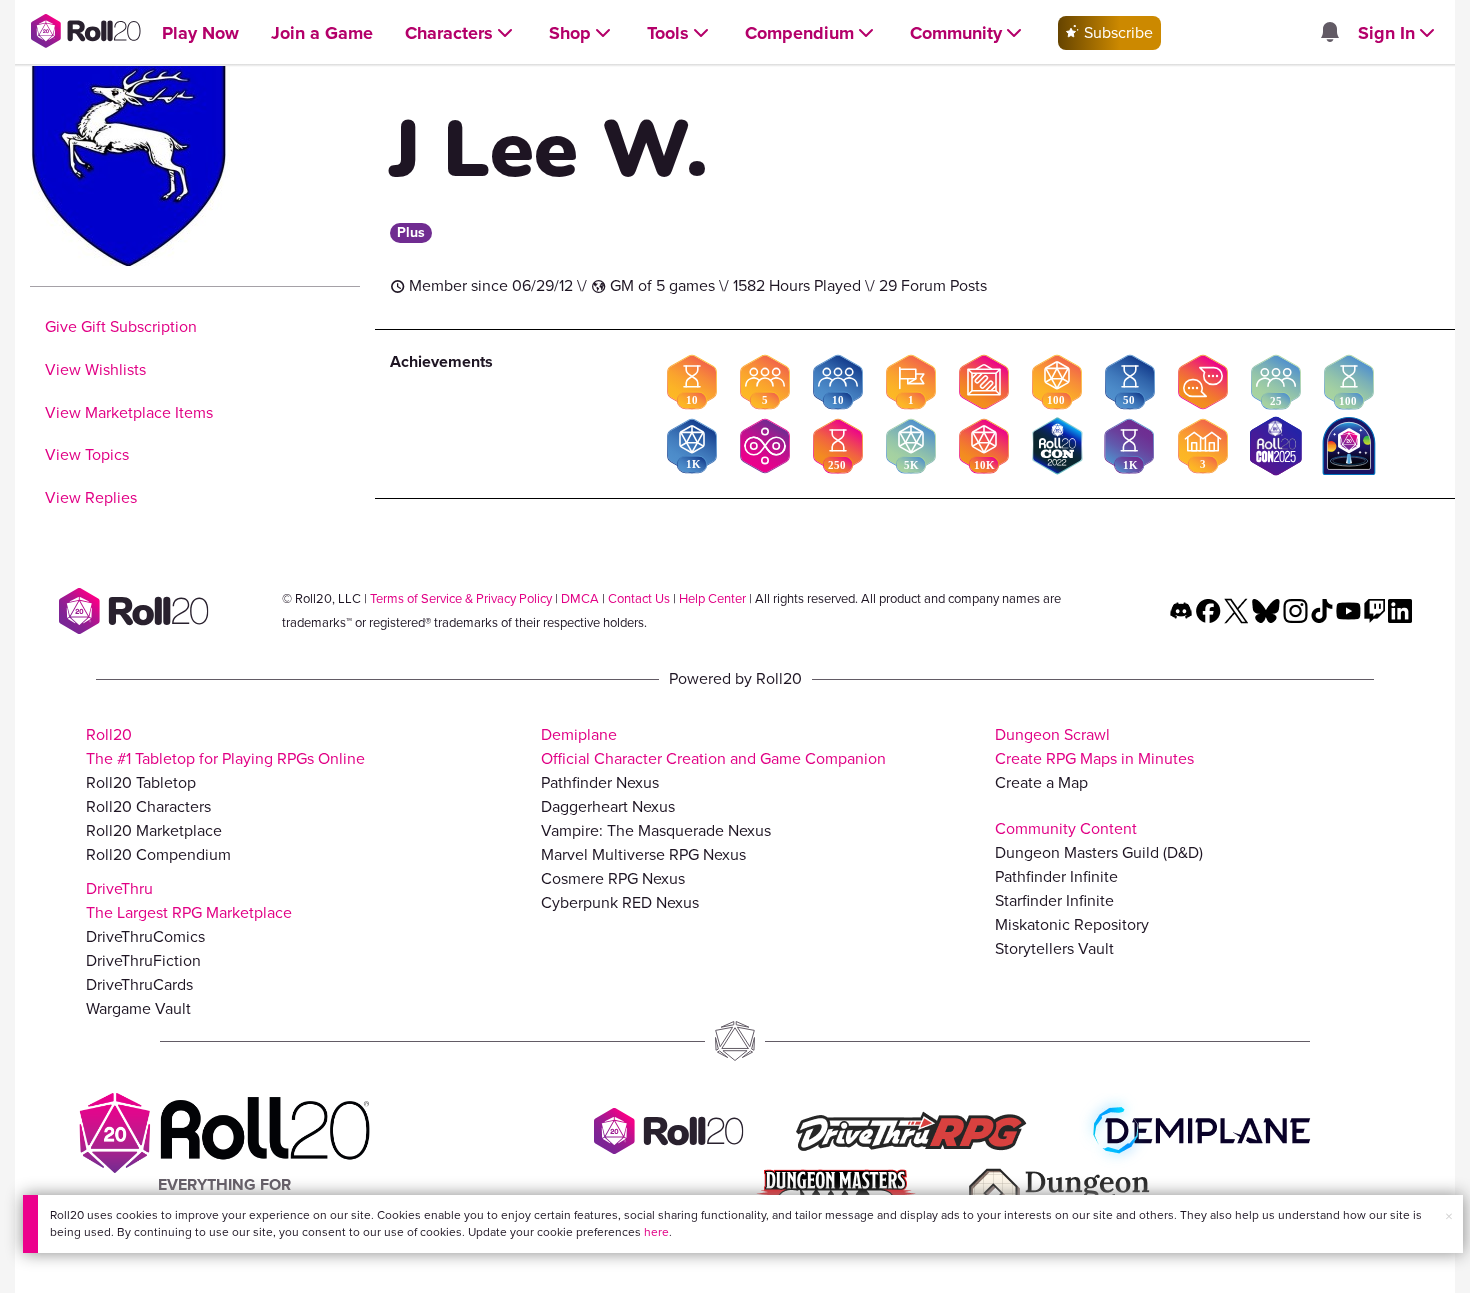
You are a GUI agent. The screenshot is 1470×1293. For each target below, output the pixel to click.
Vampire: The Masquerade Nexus (656, 830)
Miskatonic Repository (1072, 924)
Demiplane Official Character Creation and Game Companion (713, 746)
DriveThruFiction (143, 960)
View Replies (91, 497)
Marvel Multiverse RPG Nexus (643, 854)
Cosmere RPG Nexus (613, 878)
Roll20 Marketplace (154, 830)
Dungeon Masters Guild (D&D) (1099, 852)
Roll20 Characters (148, 806)
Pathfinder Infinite (1056, 876)
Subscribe (1116, 32)
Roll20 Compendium (158, 854)
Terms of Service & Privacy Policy (461, 598)
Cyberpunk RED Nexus (620, 902)
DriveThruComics (145, 936)
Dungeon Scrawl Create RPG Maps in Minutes (1094, 746)
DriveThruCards (139, 984)
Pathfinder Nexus (600, 782)
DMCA (580, 598)
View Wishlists (95, 369)
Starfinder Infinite (1054, 900)
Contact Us (639, 598)
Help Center (712, 598)
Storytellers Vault (1054, 948)
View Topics (87, 454)
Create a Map (1041, 782)
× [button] (1449, 1216)
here (656, 1232)
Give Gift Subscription (121, 326)
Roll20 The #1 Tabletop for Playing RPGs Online (225, 746)
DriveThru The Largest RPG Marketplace (189, 900)
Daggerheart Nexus (608, 806)
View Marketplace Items (129, 412)
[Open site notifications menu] (1329, 33)
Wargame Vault (138, 1008)
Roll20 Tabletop (141, 782)
